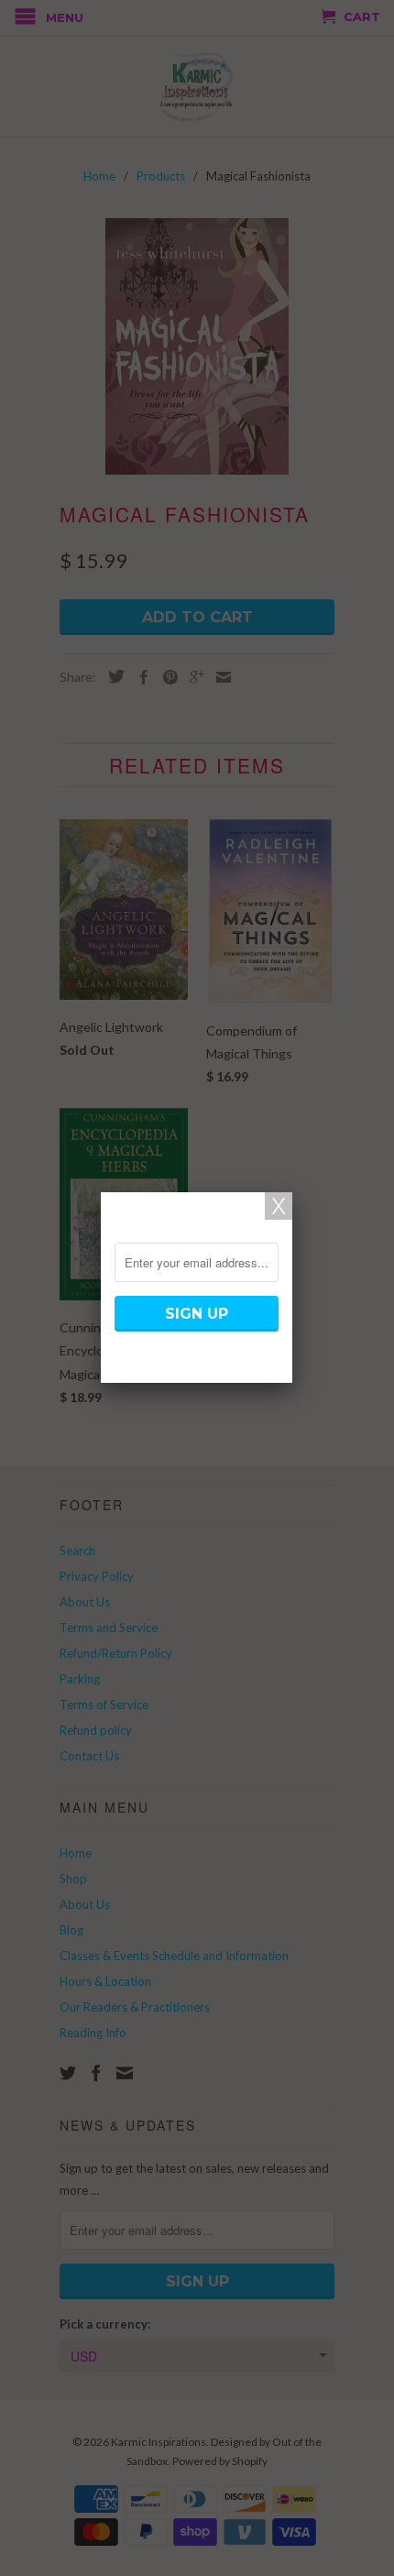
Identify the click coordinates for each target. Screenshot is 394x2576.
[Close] (279, 1206)
